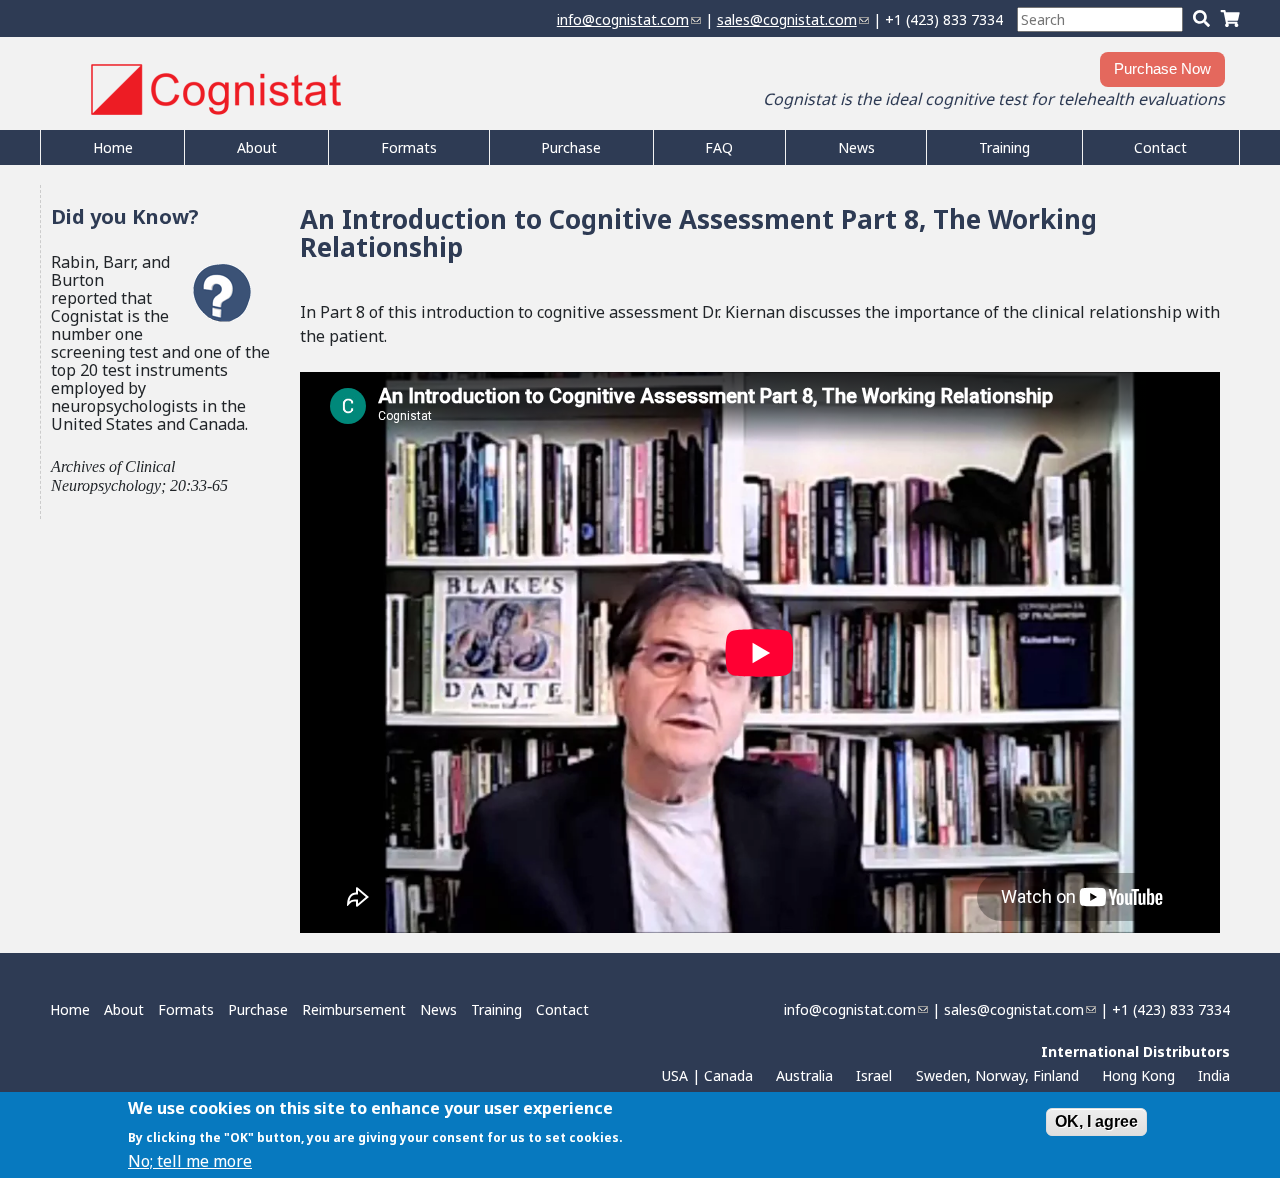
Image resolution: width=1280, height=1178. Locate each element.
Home (113, 147)
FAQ (719, 147)
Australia (804, 1075)
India (1214, 1075)
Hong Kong (1138, 1075)
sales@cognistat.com (793, 19)
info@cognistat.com (629, 19)
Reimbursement (354, 1009)
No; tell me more (190, 1160)
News (856, 147)
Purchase (571, 147)
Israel (874, 1075)
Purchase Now (1162, 68)
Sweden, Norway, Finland (997, 1075)
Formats (409, 147)
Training (1004, 147)
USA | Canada (707, 1075)
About (257, 147)
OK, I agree (1096, 1121)
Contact (1160, 147)
